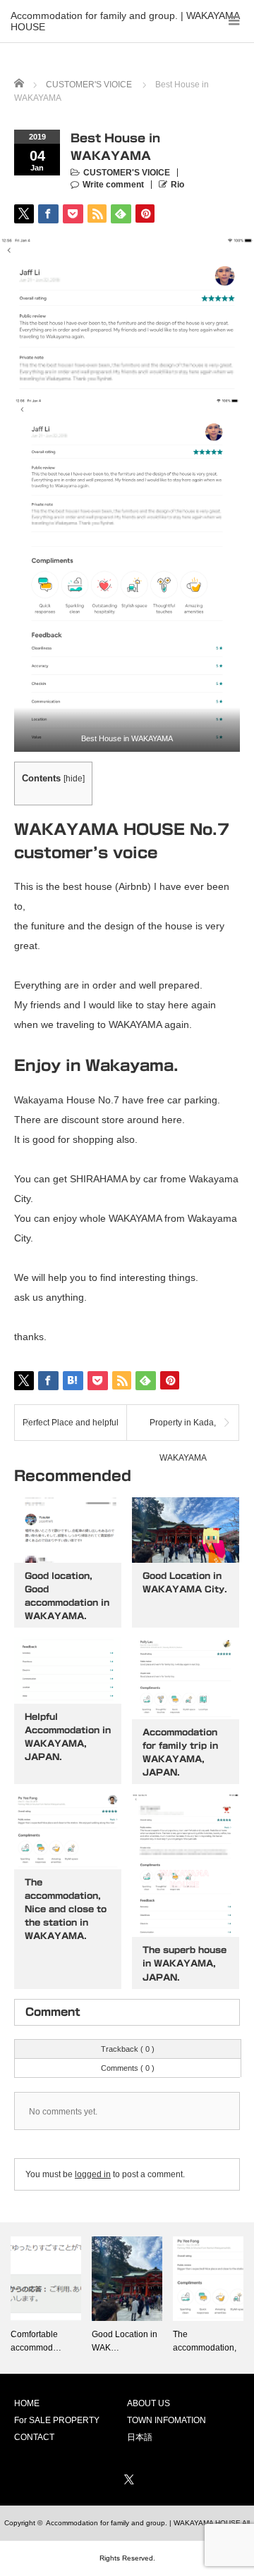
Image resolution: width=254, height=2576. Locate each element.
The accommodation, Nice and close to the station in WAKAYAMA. (66, 1909)
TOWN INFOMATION (167, 2420)
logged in (93, 2174)
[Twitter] (127, 2477)
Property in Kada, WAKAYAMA (183, 1429)
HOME (27, 2403)
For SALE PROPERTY (57, 2420)
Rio (177, 185)
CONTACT (34, 2437)
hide (74, 779)
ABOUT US (149, 2403)
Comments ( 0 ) (128, 2068)
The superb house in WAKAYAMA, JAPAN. (185, 1963)
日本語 (140, 2437)
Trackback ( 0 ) (128, 2049)
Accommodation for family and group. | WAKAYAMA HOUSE (125, 17)
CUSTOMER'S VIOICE (127, 173)
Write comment (113, 185)
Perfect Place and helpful (71, 1423)
